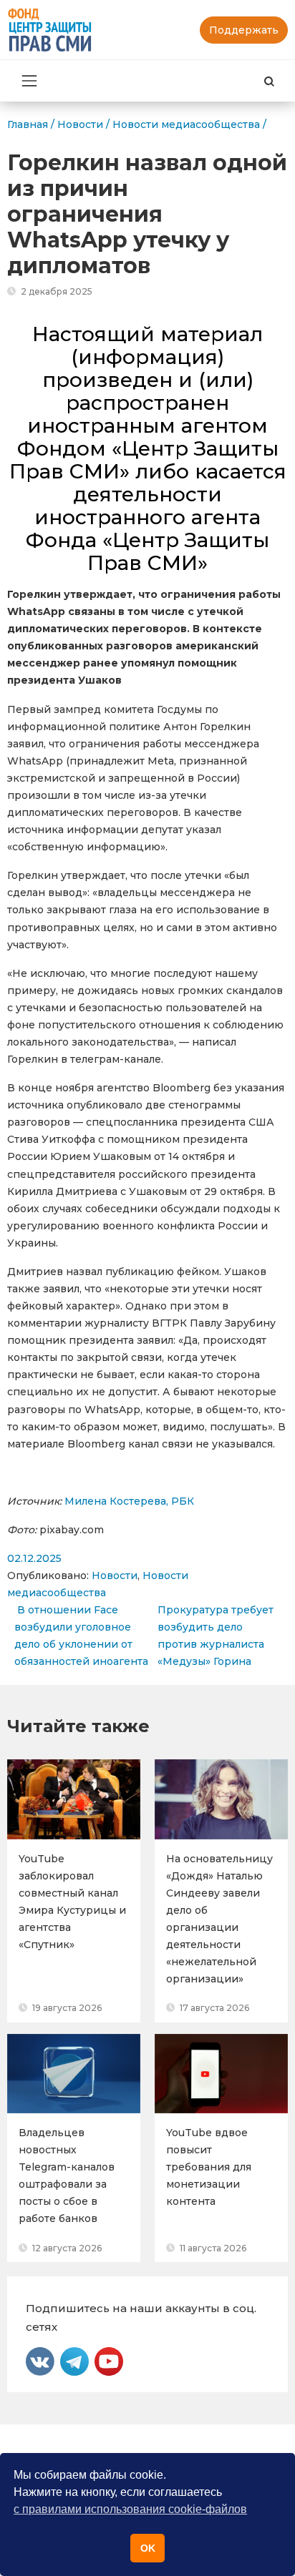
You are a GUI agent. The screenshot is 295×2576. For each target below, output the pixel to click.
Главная (28, 124)
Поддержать (244, 30)
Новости (115, 1575)
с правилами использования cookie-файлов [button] (130, 2509)
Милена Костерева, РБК (129, 1501)
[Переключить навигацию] (29, 81)
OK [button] (148, 2548)
